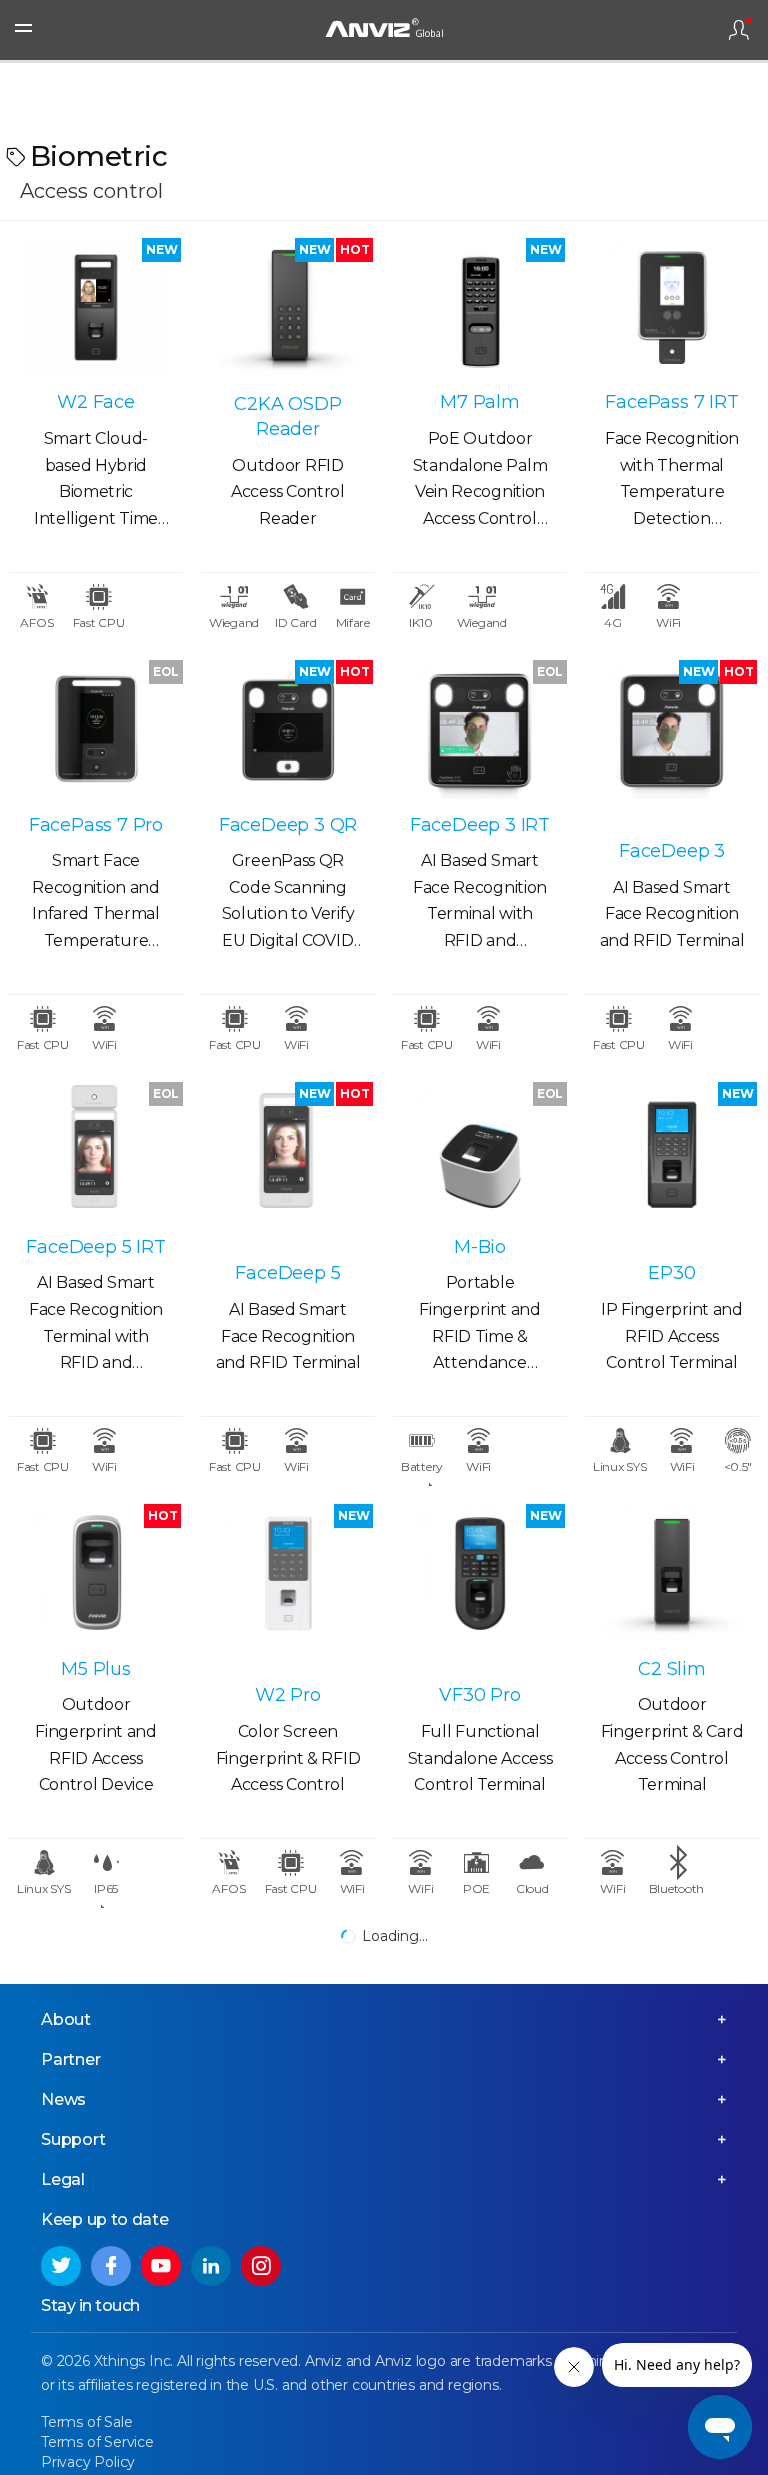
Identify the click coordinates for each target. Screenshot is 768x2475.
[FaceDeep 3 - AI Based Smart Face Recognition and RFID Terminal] (672, 729)
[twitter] (61, 2266)
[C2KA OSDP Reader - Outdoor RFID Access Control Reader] (288, 307)
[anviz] (384, 30)
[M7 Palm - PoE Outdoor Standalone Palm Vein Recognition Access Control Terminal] (480, 307)
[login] (739, 30)
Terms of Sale (86, 2422)
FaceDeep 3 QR (288, 825)
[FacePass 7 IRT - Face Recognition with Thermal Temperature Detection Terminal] (672, 307)
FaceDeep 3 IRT (480, 825)
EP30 (671, 1273)
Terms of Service (97, 2442)
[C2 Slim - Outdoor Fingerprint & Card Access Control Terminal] (672, 1573)
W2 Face (96, 402)
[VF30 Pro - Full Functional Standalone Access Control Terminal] (480, 1573)
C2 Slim (672, 1669)
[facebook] (111, 2266)
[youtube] (161, 2266)
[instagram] (261, 2266)
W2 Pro (288, 1695)
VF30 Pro (479, 1695)
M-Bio (480, 1247)
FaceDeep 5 (287, 1273)
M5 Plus (96, 1669)
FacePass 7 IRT (671, 402)
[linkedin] (211, 2266)
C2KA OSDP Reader (287, 417)
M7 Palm (480, 402)
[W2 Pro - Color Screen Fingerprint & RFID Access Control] (288, 1573)
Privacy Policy (88, 2462)
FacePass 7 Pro (96, 825)
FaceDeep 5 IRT (95, 1247)
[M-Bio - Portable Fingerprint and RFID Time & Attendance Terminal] (480, 1151)
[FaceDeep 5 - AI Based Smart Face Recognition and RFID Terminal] (288, 1151)
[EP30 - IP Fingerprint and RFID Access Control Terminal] (672, 1151)
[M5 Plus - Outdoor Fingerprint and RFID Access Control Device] (96, 1573)
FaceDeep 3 (672, 851)
